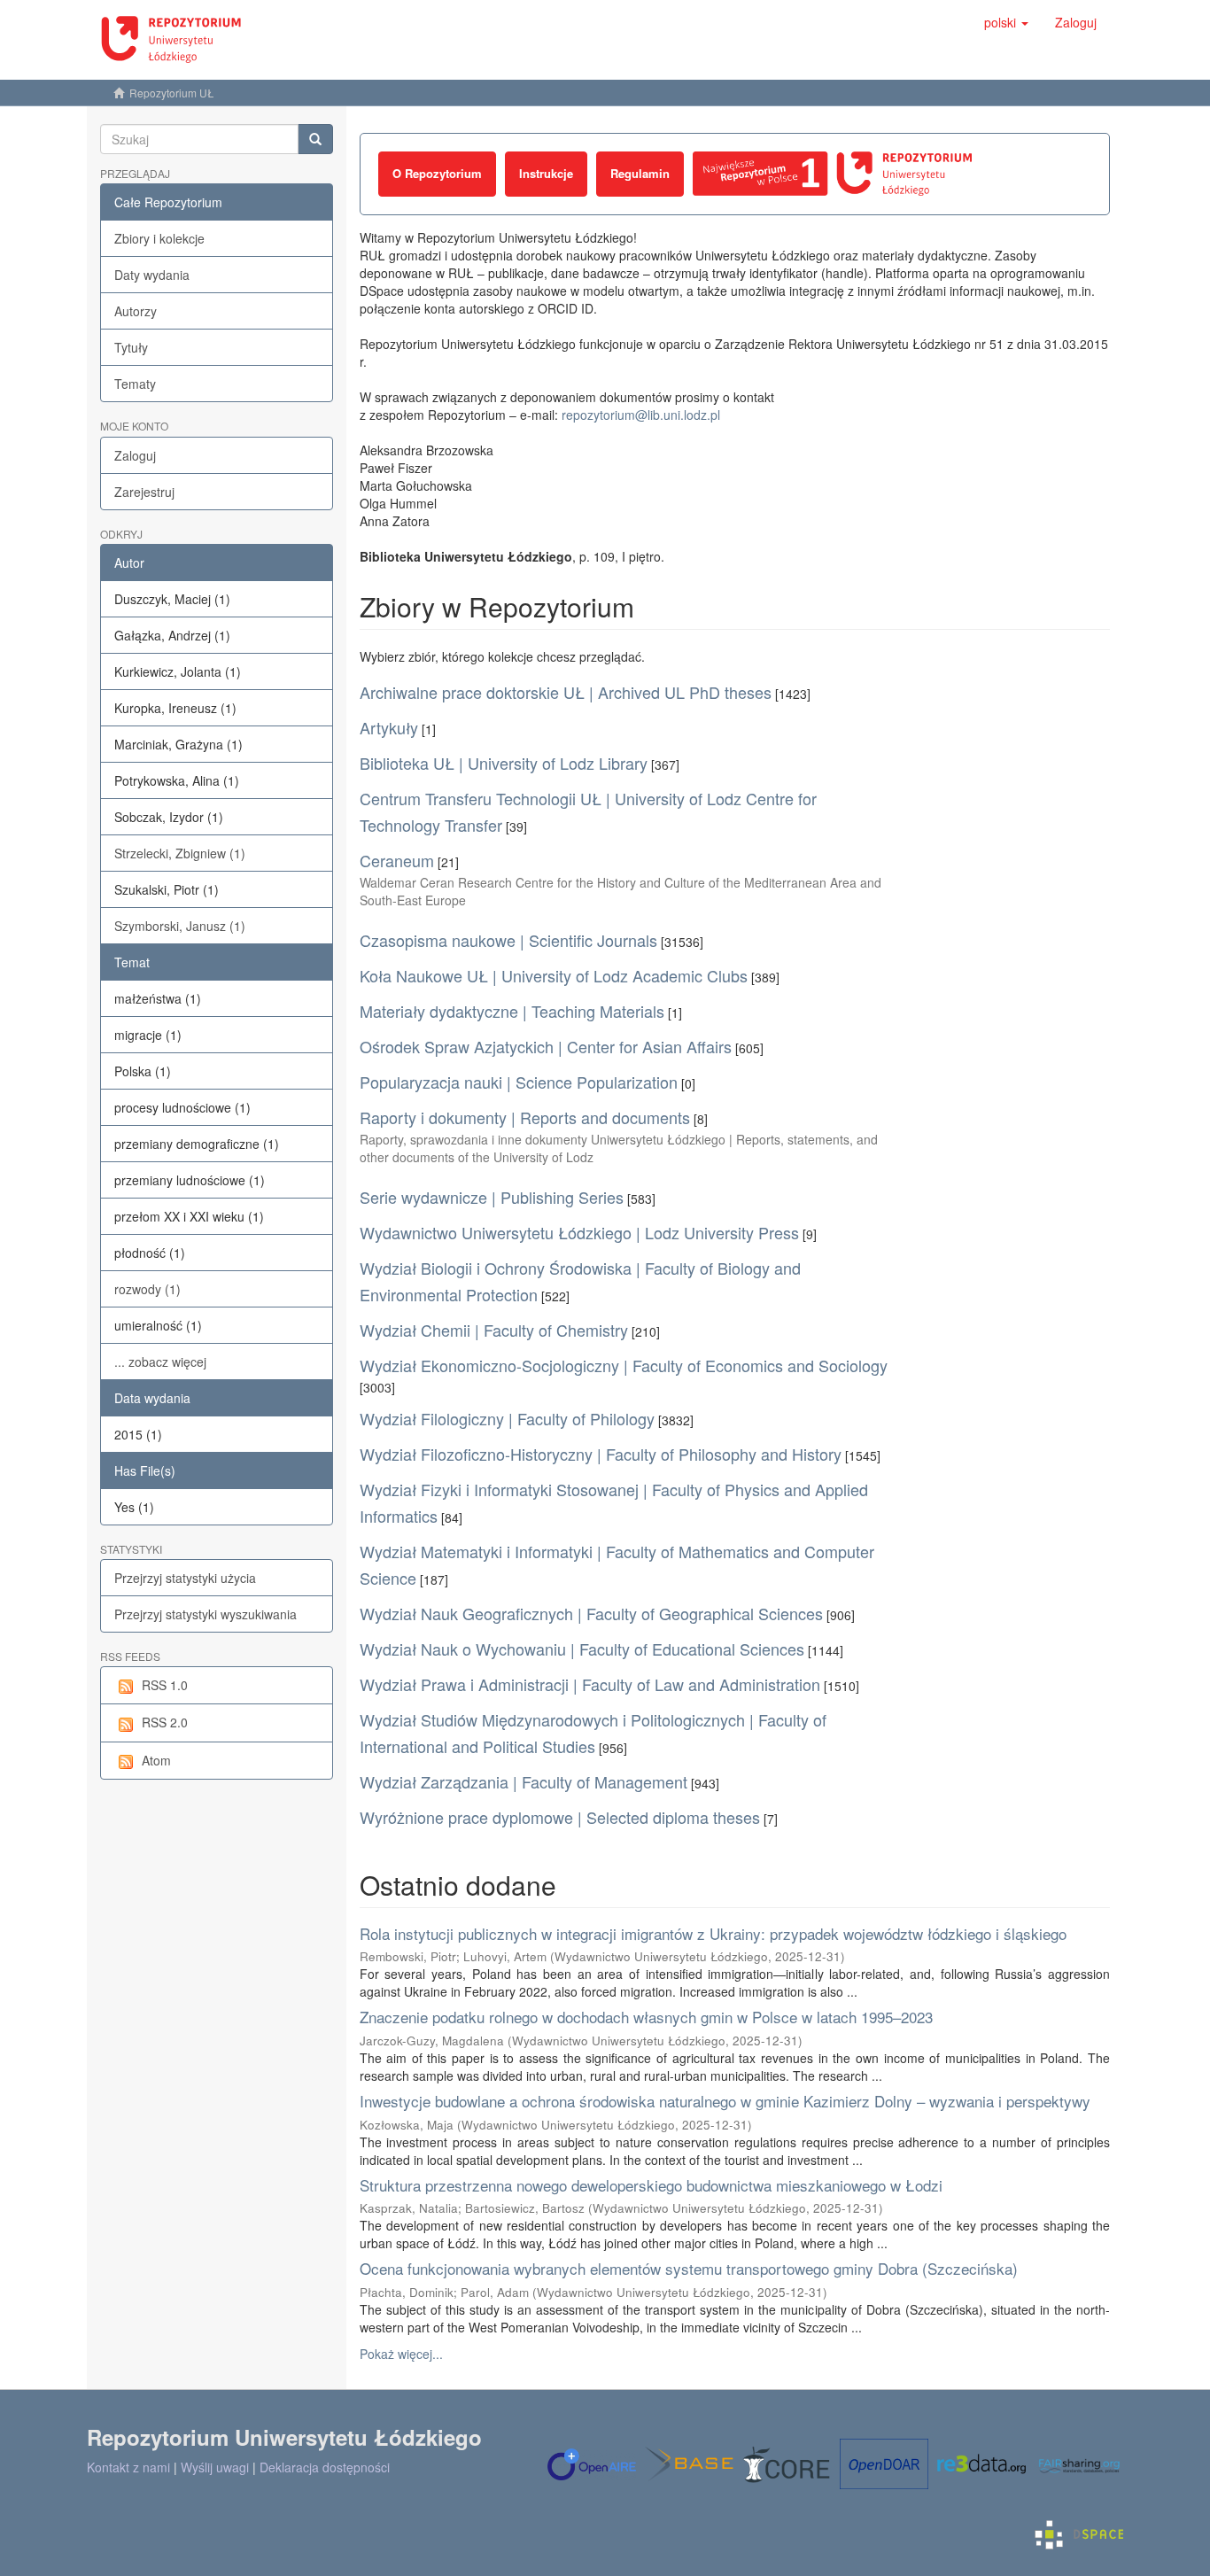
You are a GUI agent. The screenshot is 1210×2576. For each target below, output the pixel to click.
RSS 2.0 (165, 1722)
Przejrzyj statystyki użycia (185, 1578)
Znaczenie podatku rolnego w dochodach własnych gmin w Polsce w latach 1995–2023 (646, 2017)
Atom (156, 1760)
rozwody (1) (147, 1289)
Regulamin (640, 173)
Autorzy (136, 311)
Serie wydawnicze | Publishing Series (492, 1197)
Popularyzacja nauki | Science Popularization (519, 1082)
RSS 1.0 (165, 1685)
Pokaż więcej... (401, 2354)
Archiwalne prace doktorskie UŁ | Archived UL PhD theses (566, 692)
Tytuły (131, 347)
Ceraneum (397, 860)
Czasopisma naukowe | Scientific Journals (508, 940)
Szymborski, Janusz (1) (180, 926)
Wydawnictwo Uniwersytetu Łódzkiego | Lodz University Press (579, 1232)
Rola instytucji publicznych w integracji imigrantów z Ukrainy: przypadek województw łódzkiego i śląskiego (713, 1933)
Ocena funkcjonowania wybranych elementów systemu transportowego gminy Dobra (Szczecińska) (689, 2268)
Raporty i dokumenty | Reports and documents (525, 1117)
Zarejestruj (144, 492)
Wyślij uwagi (215, 2467)
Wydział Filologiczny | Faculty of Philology (507, 1418)
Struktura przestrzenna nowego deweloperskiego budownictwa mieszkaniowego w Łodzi (651, 2185)
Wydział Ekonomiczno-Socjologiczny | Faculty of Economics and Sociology (624, 1365)
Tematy (135, 384)
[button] (1006, 22)
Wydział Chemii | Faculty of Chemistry (494, 1330)
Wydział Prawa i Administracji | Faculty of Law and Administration (590, 1684)
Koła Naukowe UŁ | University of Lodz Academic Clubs (554, 975)
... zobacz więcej (160, 1362)
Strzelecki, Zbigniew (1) (180, 853)
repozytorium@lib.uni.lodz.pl (641, 415)
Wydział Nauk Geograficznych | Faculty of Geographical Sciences (591, 1613)
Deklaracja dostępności (325, 2467)
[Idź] (315, 139)
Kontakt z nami (128, 2467)
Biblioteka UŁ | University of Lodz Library (504, 763)
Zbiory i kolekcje (159, 238)
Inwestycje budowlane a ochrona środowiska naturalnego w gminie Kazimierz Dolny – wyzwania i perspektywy (725, 2101)
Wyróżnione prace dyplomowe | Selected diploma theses (560, 1817)
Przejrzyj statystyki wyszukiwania (206, 1614)
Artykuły (389, 727)
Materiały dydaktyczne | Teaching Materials (512, 1011)
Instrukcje (546, 173)
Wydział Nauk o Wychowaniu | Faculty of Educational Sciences (582, 1649)
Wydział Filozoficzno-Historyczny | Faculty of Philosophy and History (601, 1454)
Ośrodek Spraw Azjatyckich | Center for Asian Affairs (546, 1046)
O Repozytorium (437, 173)
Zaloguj (135, 455)
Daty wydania (152, 275)
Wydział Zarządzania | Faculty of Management (524, 1781)
